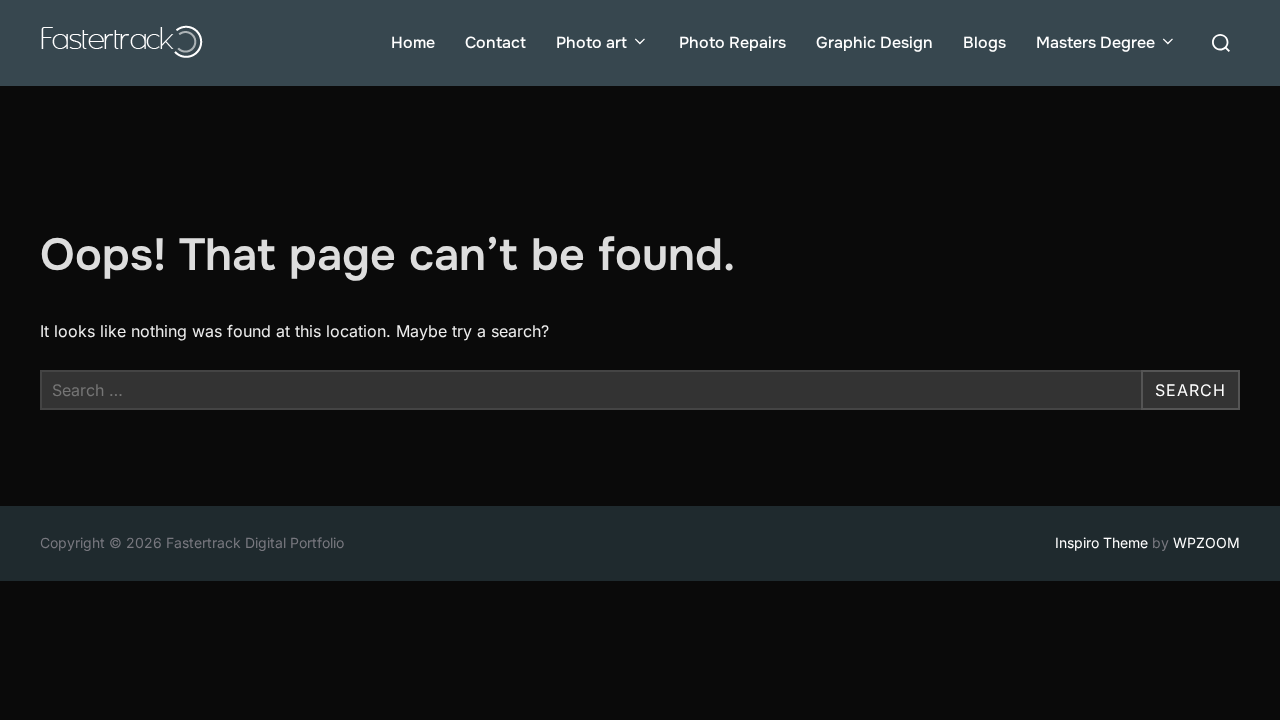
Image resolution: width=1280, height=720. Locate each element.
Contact (495, 42)
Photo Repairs (732, 42)
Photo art (591, 42)
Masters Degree (1095, 42)
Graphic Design (874, 42)
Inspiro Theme (1101, 542)
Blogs (984, 42)
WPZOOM (1206, 542)
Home (413, 42)
